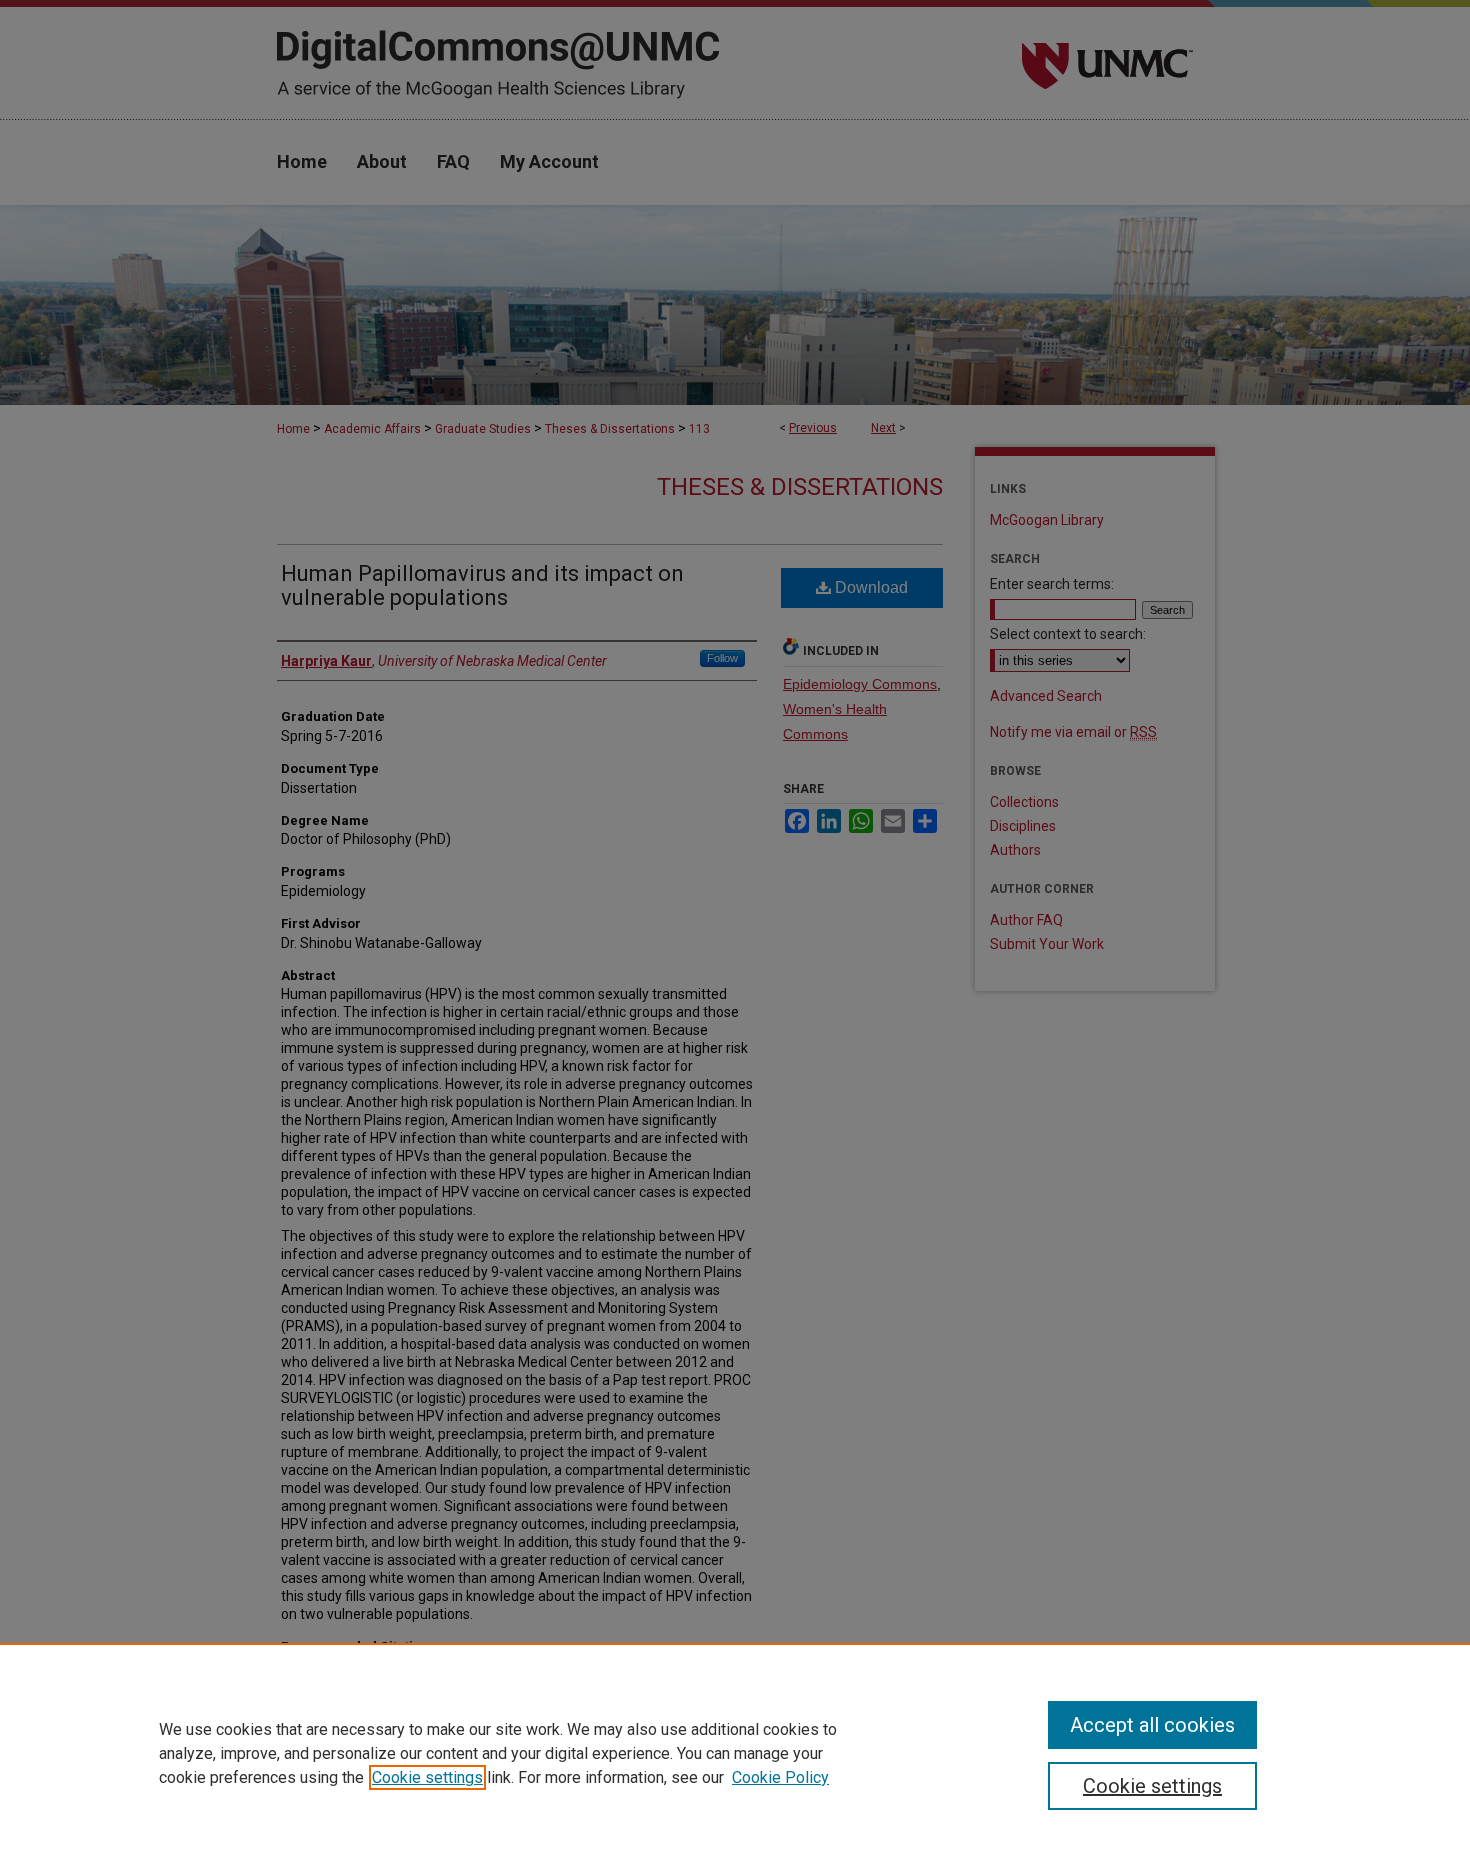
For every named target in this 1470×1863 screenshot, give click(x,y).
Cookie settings (427, 1777)
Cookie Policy (780, 1777)
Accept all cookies (1152, 1725)
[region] (735, 1753)
